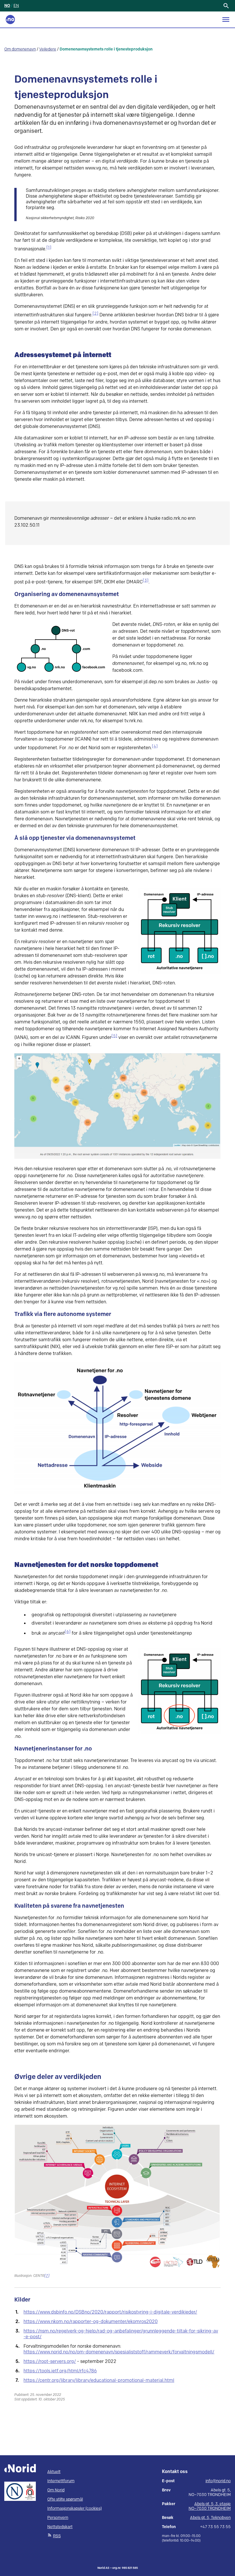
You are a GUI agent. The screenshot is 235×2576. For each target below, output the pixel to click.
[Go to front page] (10, 20)
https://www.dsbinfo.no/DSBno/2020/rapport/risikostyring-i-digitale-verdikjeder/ (110, 2312)
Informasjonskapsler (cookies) (75, 2508)
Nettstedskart (60, 2527)
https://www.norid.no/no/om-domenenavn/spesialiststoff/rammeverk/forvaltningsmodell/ (119, 2352)
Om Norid (56, 2490)
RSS (57, 2536)
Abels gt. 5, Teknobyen (210, 2518)
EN (16, 6)
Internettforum (61, 2481)
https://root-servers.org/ (50, 2362)
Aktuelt (54, 2472)
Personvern (58, 2518)
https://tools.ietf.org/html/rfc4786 (60, 2371)
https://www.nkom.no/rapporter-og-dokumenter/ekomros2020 (91, 2322)
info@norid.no (218, 2481)
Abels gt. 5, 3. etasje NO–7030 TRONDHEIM (210, 2506)
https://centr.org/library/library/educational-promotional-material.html (99, 2381)
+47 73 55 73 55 (215, 2527)
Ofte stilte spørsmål (65, 2499)
